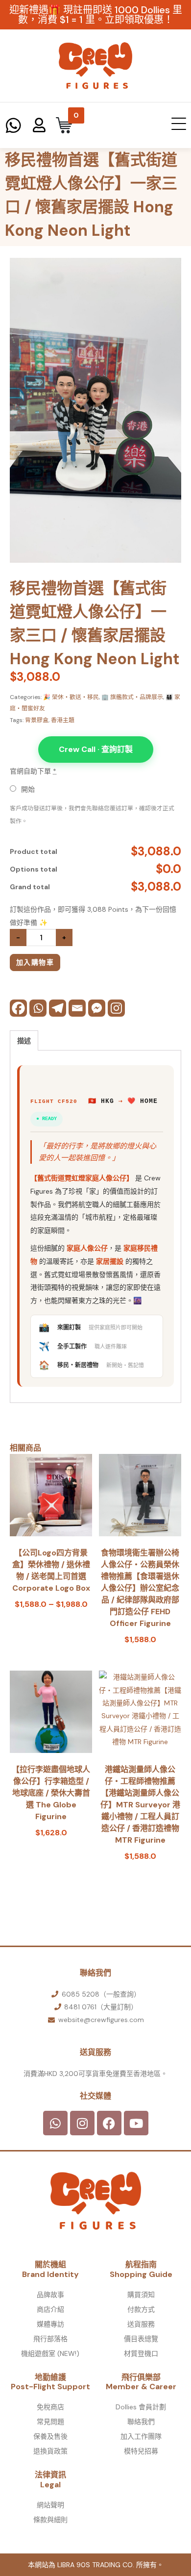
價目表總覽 (141, 2339)
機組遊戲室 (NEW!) (50, 2353)
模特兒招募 (141, 2451)
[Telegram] (58, 1008)
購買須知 (141, 2295)
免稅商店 (50, 2407)
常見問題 (50, 2422)
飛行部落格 (50, 2339)
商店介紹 (50, 2309)
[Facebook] (18, 1008)
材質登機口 (141, 2353)
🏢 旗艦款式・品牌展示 (132, 697)
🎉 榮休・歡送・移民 (71, 697)
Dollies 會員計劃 (141, 2407)
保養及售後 (50, 2436)
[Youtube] (136, 2123)
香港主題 (63, 720)
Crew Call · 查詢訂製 (96, 749)
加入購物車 (35, 962)
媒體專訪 (50, 2324)
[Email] (77, 1008)
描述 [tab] (24, 1041)
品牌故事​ (50, 2295)
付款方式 (141, 2309)
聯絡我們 (141, 2422)
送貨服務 (141, 2324)
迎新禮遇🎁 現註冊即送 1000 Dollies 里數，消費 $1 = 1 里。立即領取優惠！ (96, 15)
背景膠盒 (37, 720)
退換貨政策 (50, 2451)
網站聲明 (50, 2505)
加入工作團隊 (141, 2436)
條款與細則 (50, 2520)
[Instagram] (116, 1008)
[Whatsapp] (38, 1008)
